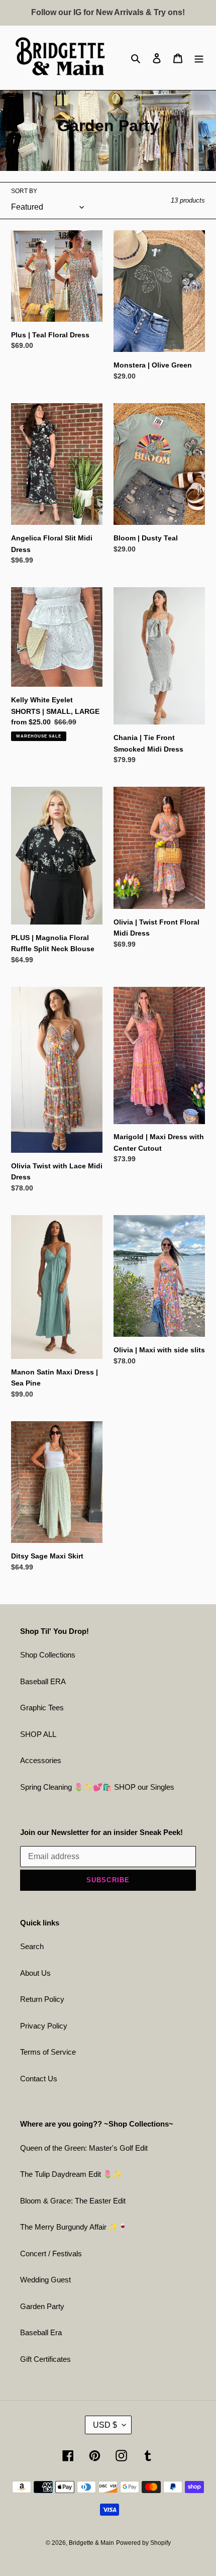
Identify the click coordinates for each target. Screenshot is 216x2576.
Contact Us (39, 2079)
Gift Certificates (45, 2359)
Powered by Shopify (143, 2543)
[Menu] (199, 58)
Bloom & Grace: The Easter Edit (73, 2201)
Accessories (41, 1760)
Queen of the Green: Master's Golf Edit (84, 2148)
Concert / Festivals (51, 2253)
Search (32, 1946)
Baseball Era (41, 2332)
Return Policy (42, 1999)
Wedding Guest (45, 2280)
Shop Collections (48, 1655)
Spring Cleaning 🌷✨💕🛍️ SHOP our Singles (97, 1787)
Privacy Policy (44, 2026)
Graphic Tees (42, 1708)
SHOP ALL (38, 1734)
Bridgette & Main (91, 2543)
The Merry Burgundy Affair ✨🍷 (74, 2227)
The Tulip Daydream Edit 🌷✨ (71, 2174)
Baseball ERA (43, 1681)
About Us (35, 1973)
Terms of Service (48, 2052)
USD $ (105, 2425)
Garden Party (42, 2306)
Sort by (24, 191)
